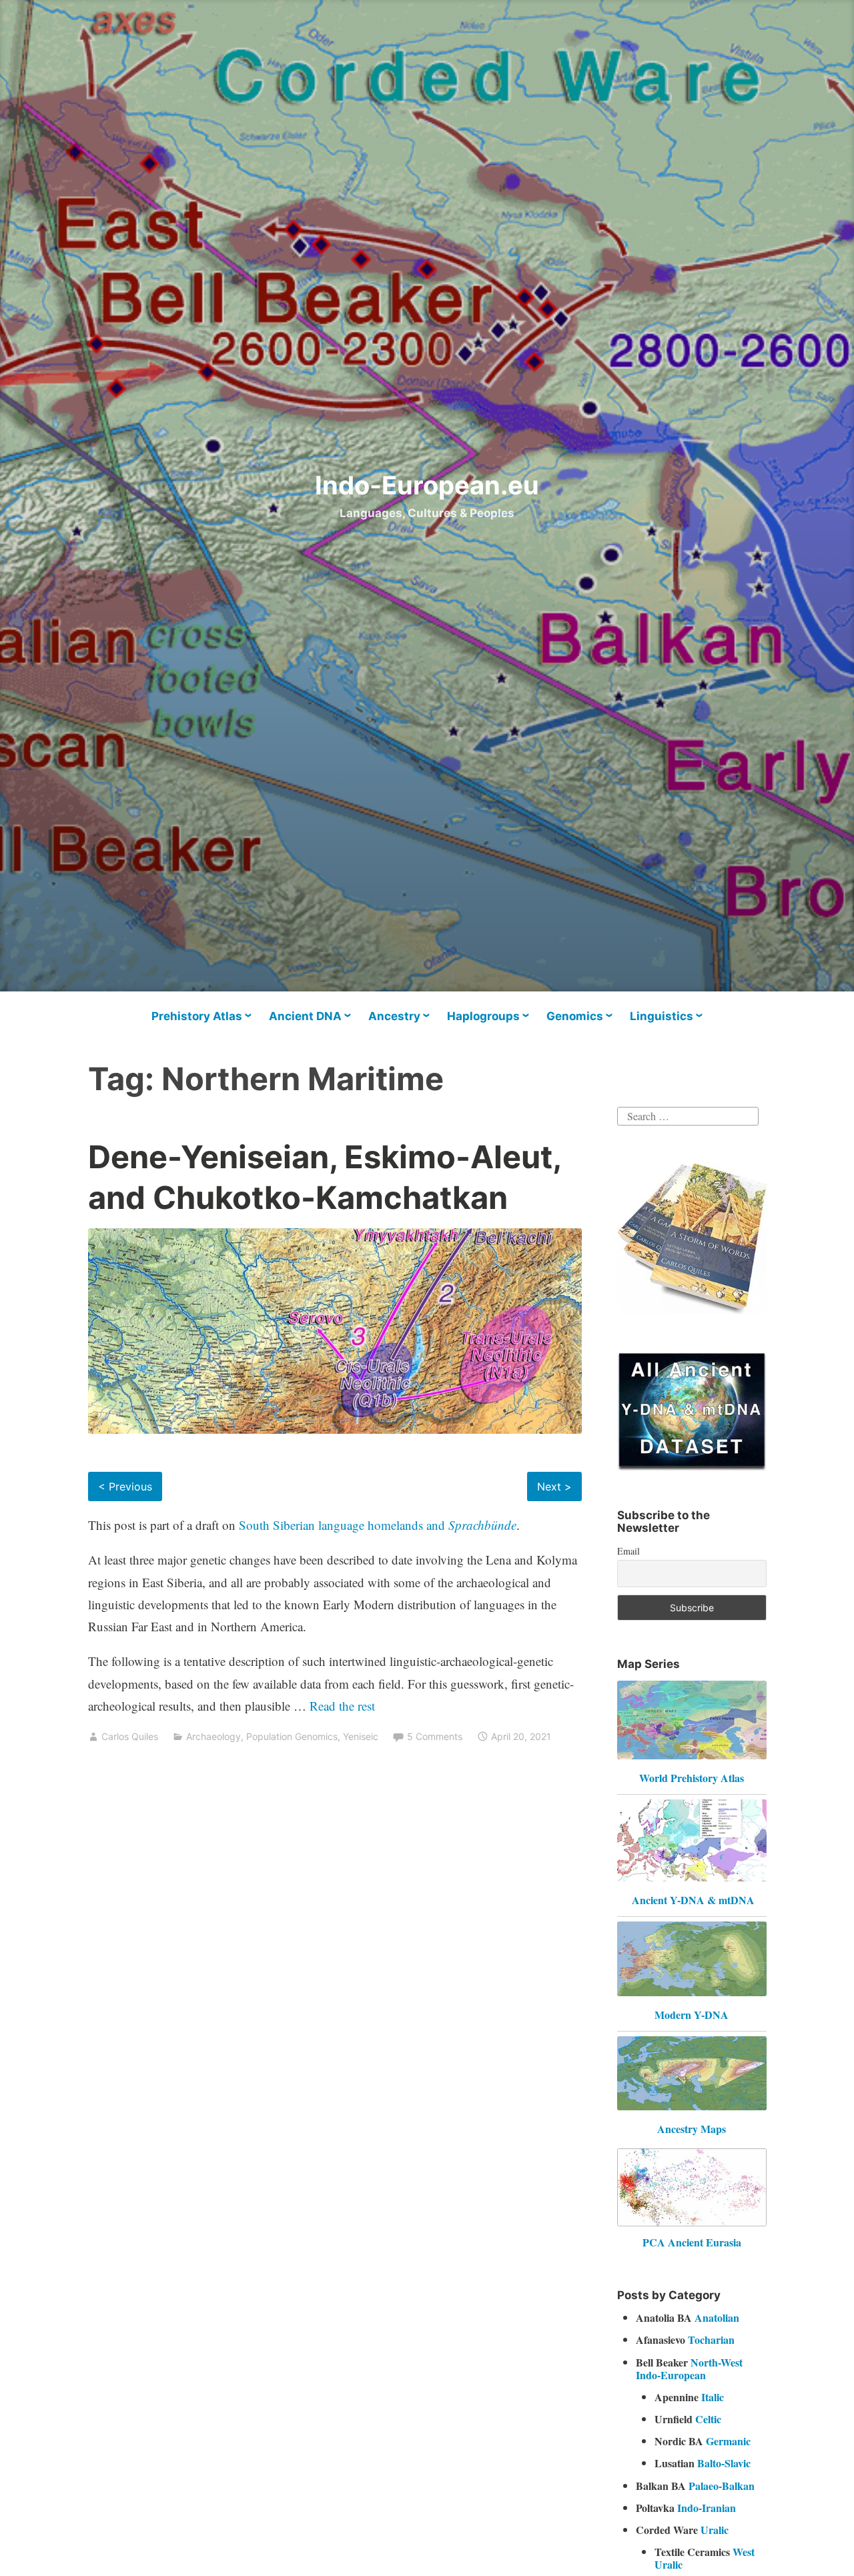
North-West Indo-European (689, 2369)
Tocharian (711, 2339)
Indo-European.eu (427, 485)
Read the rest (344, 1706)
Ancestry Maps (692, 2129)
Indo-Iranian (707, 2508)
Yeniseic (361, 1736)
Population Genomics (292, 1736)
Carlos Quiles (130, 1736)
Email (628, 1551)
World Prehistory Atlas (692, 1778)
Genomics (575, 1016)
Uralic (715, 2530)
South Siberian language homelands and (378, 1525)
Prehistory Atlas (197, 1016)
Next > (554, 1486)
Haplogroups (483, 1016)
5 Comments (435, 1736)
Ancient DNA (305, 1016)
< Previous (125, 1486)
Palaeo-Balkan (722, 2486)
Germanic (728, 2441)
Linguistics (662, 1016)
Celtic (708, 2419)
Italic (713, 2397)
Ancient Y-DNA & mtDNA (693, 1900)
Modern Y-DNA (692, 2015)
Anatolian (717, 2317)
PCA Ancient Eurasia (692, 2242)
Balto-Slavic (724, 2463)
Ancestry (394, 1016)
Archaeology (213, 1736)
